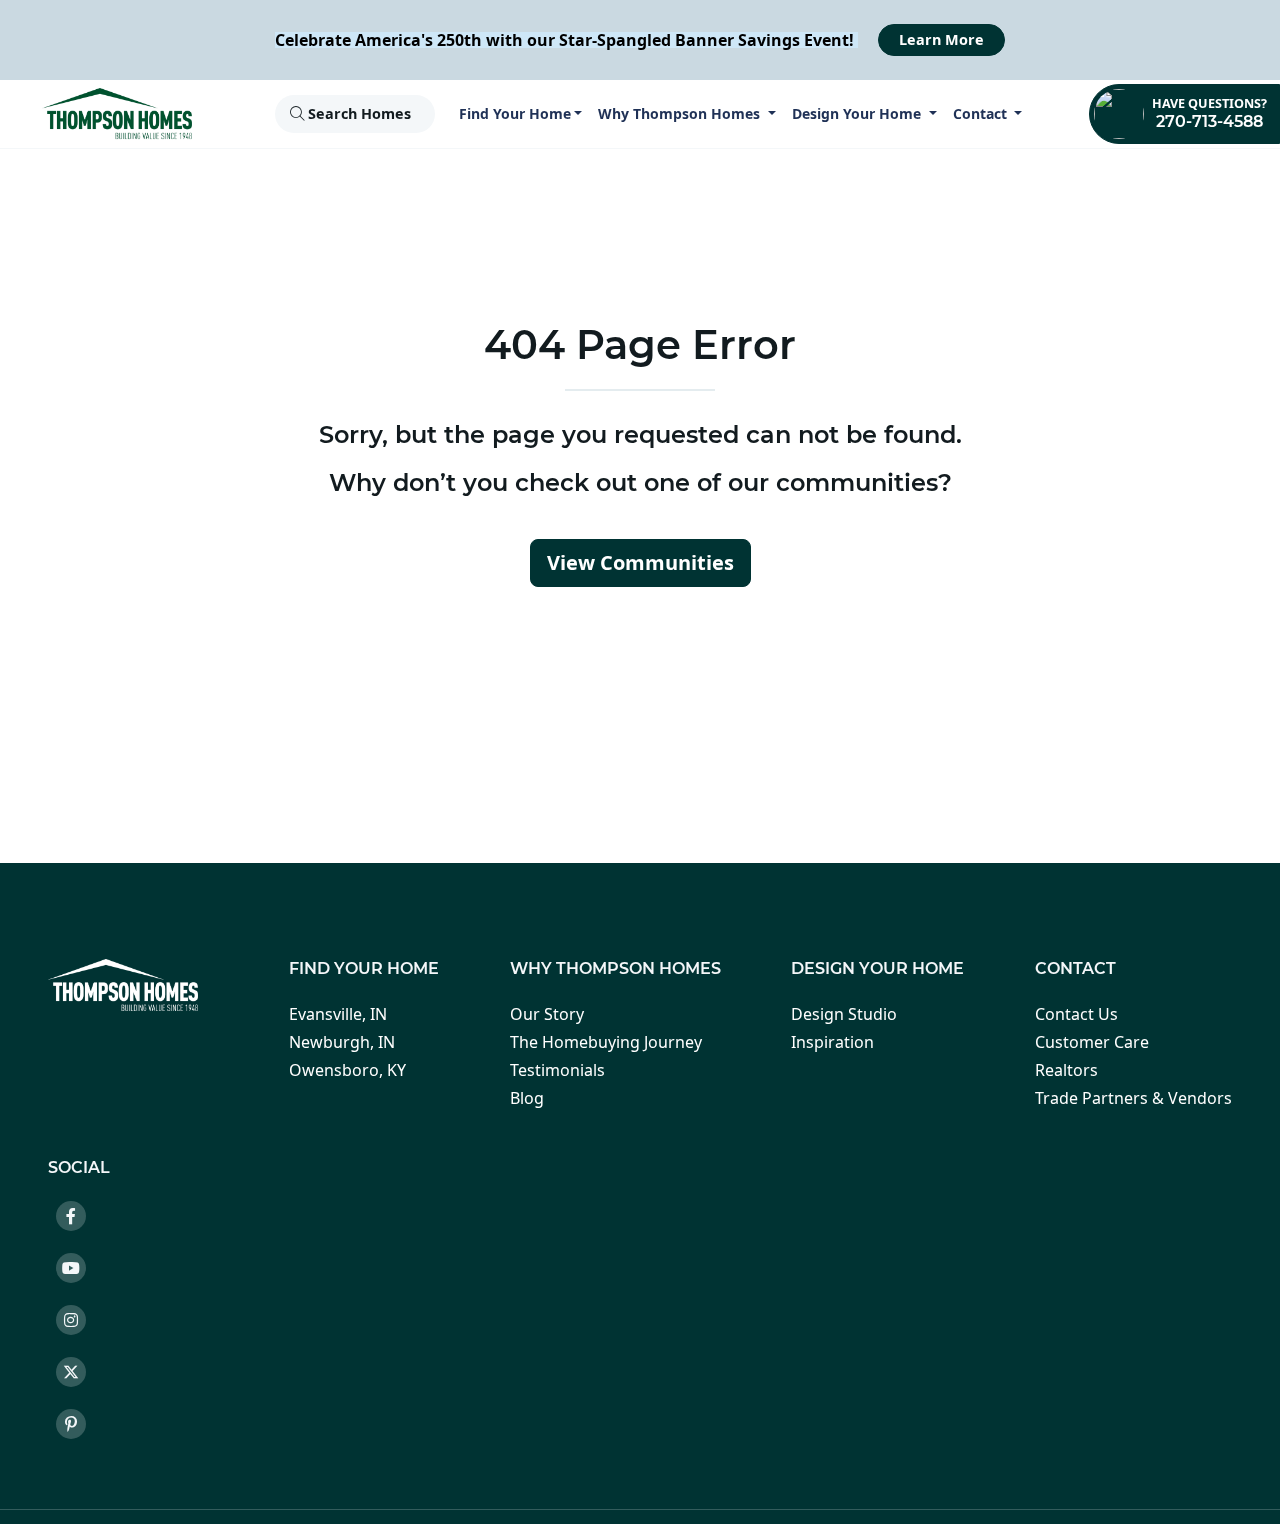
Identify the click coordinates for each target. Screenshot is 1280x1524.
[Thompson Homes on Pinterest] (79, 1427)
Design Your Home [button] (858, 113)
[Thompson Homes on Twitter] (79, 1375)
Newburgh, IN (342, 1042)
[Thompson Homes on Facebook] (79, 1219)
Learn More (941, 39)
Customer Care (1092, 1042)
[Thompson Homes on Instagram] (79, 1323)
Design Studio (844, 1014)
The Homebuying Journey (606, 1042)
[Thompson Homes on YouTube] (79, 1271)
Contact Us (1076, 1014)
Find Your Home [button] (515, 113)
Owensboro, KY (347, 1070)
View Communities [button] (640, 562)
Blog (527, 1098)
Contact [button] (982, 113)
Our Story (547, 1014)
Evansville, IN (338, 1014)
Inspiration (832, 1042)
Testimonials (557, 1070)
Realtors (1066, 1070)
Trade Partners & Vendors (1133, 1098)
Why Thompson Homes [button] (681, 113)
